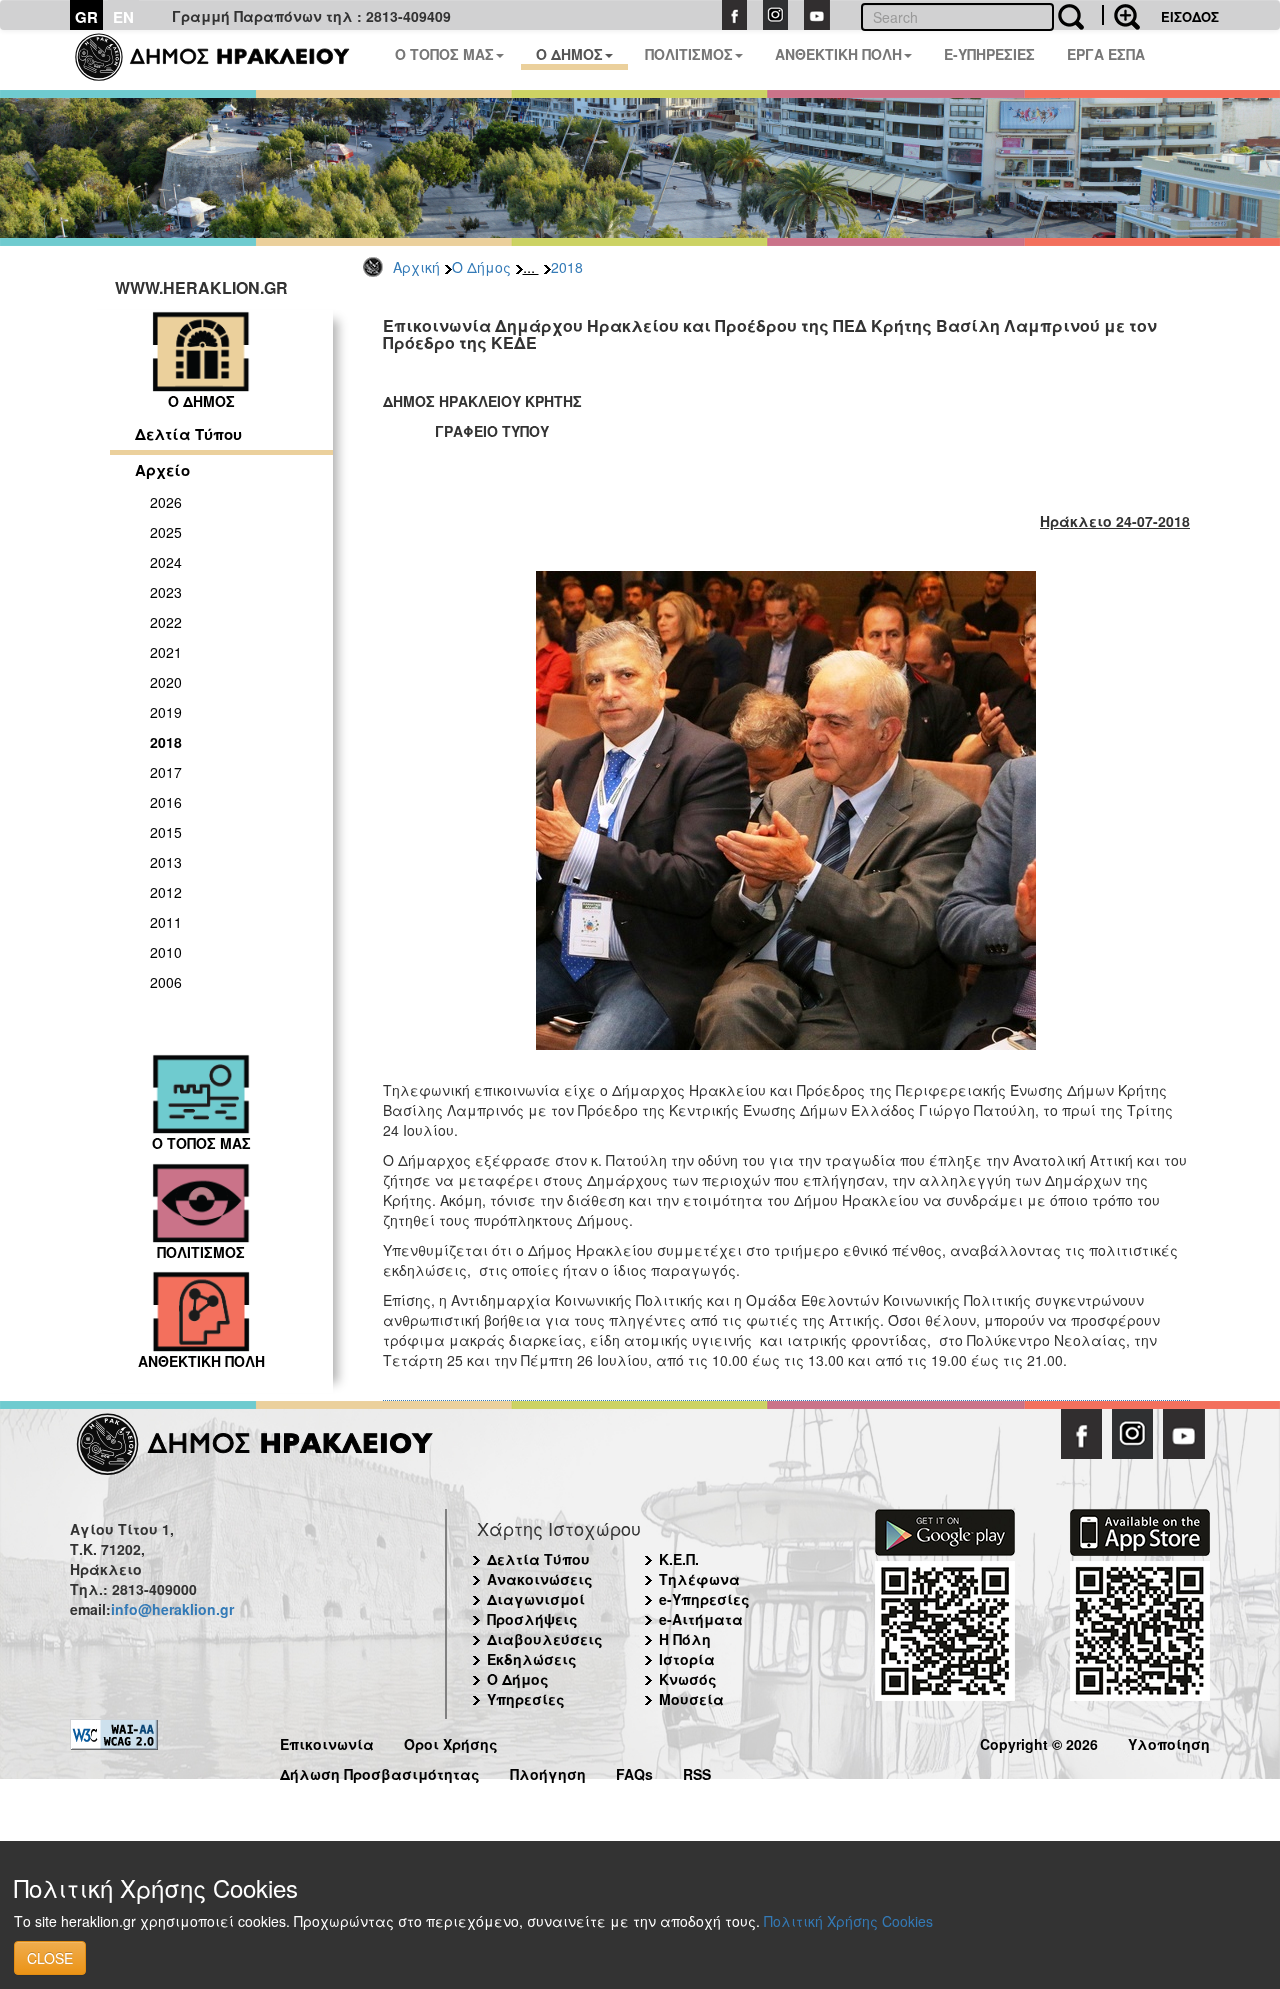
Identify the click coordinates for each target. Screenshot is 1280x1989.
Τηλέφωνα (699, 1579)
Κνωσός (688, 1679)
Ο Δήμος (481, 267)
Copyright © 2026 (1039, 1741)
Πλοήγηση (548, 1771)
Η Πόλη (685, 1639)
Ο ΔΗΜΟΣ (569, 54)
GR (86, 17)
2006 (166, 982)
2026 (166, 502)
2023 (166, 592)
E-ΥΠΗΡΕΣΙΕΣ (989, 54)
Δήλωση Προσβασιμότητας (380, 1771)
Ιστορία (687, 1659)
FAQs (634, 1771)
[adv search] (1121, 15)
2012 (166, 892)
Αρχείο (162, 470)
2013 (166, 862)
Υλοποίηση (1169, 1741)
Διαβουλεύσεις (545, 1639)
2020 (166, 682)
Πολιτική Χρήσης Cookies (848, 1921)
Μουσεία (691, 1699)
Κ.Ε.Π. (679, 1559)
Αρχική (416, 267)
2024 (166, 562)
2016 (166, 802)
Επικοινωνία (327, 1741)
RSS (697, 1771)
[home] (224, 60)
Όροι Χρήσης (451, 1741)
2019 (166, 712)
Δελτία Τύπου (188, 434)
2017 (166, 772)
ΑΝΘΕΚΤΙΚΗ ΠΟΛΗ (838, 54)
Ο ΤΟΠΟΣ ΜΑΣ (444, 54)
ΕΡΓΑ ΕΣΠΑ (1106, 54)
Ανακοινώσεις (540, 1579)
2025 (166, 532)
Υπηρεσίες (526, 1699)
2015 (166, 832)
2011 (166, 922)
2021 (166, 652)
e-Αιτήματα (701, 1619)
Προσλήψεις (532, 1619)
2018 (567, 267)
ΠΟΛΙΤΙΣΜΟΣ (689, 54)
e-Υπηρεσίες (704, 1599)
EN (123, 17)
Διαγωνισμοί (536, 1599)
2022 (166, 622)
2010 (166, 952)
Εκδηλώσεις (532, 1659)
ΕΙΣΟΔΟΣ (1190, 16)
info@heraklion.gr (172, 1609)
